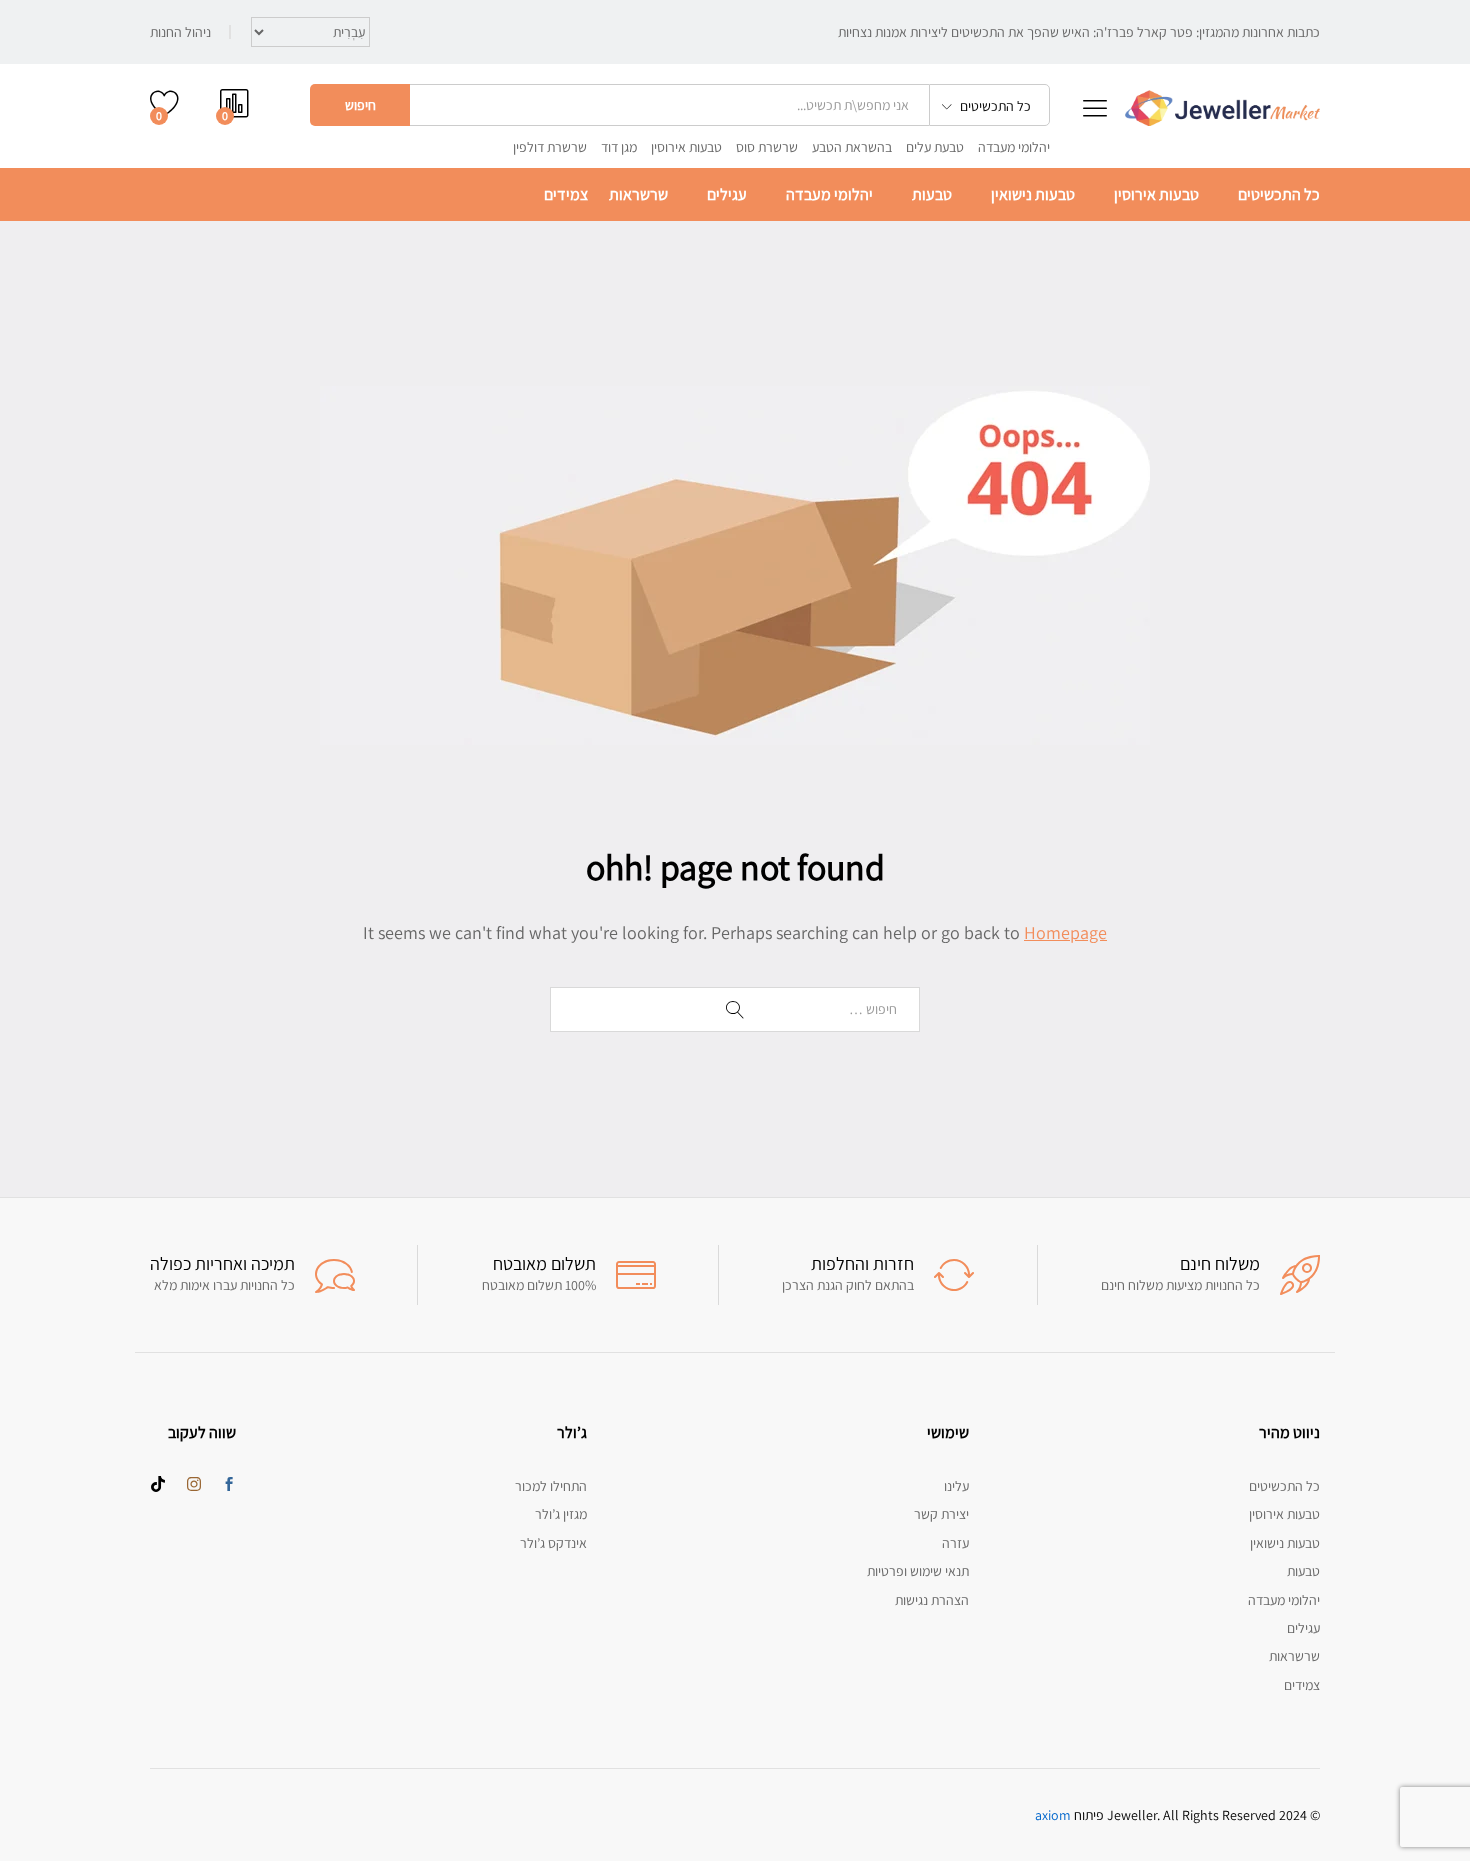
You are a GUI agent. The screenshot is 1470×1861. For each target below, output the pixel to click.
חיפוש (360, 105)
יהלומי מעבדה (1014, 147)
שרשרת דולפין (550, 147)
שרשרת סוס (767, 147)
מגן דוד (619, 147)
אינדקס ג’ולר (553, 1543)
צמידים (566, 195)
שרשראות (638, 195)
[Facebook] (229, 1485)
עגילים (727, 195)
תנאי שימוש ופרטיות (918, 1571)
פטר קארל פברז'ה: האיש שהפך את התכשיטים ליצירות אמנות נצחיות (1015, 32)
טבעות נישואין (1033, 195)
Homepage (1065, 932)
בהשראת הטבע (852, 147)
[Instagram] (194, 1485)
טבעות (932, 195)
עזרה (955, 1543)
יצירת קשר (941, 1514)
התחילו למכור (551, 1486)
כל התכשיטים (1279, 195)
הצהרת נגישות (932, 1600)
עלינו (956, 1486)
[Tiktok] (158, 1485)
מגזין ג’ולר (561, 1514)
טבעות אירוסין (686, 147)
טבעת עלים (935, 147)
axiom (1053, 1815)
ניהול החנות (180, 32)
